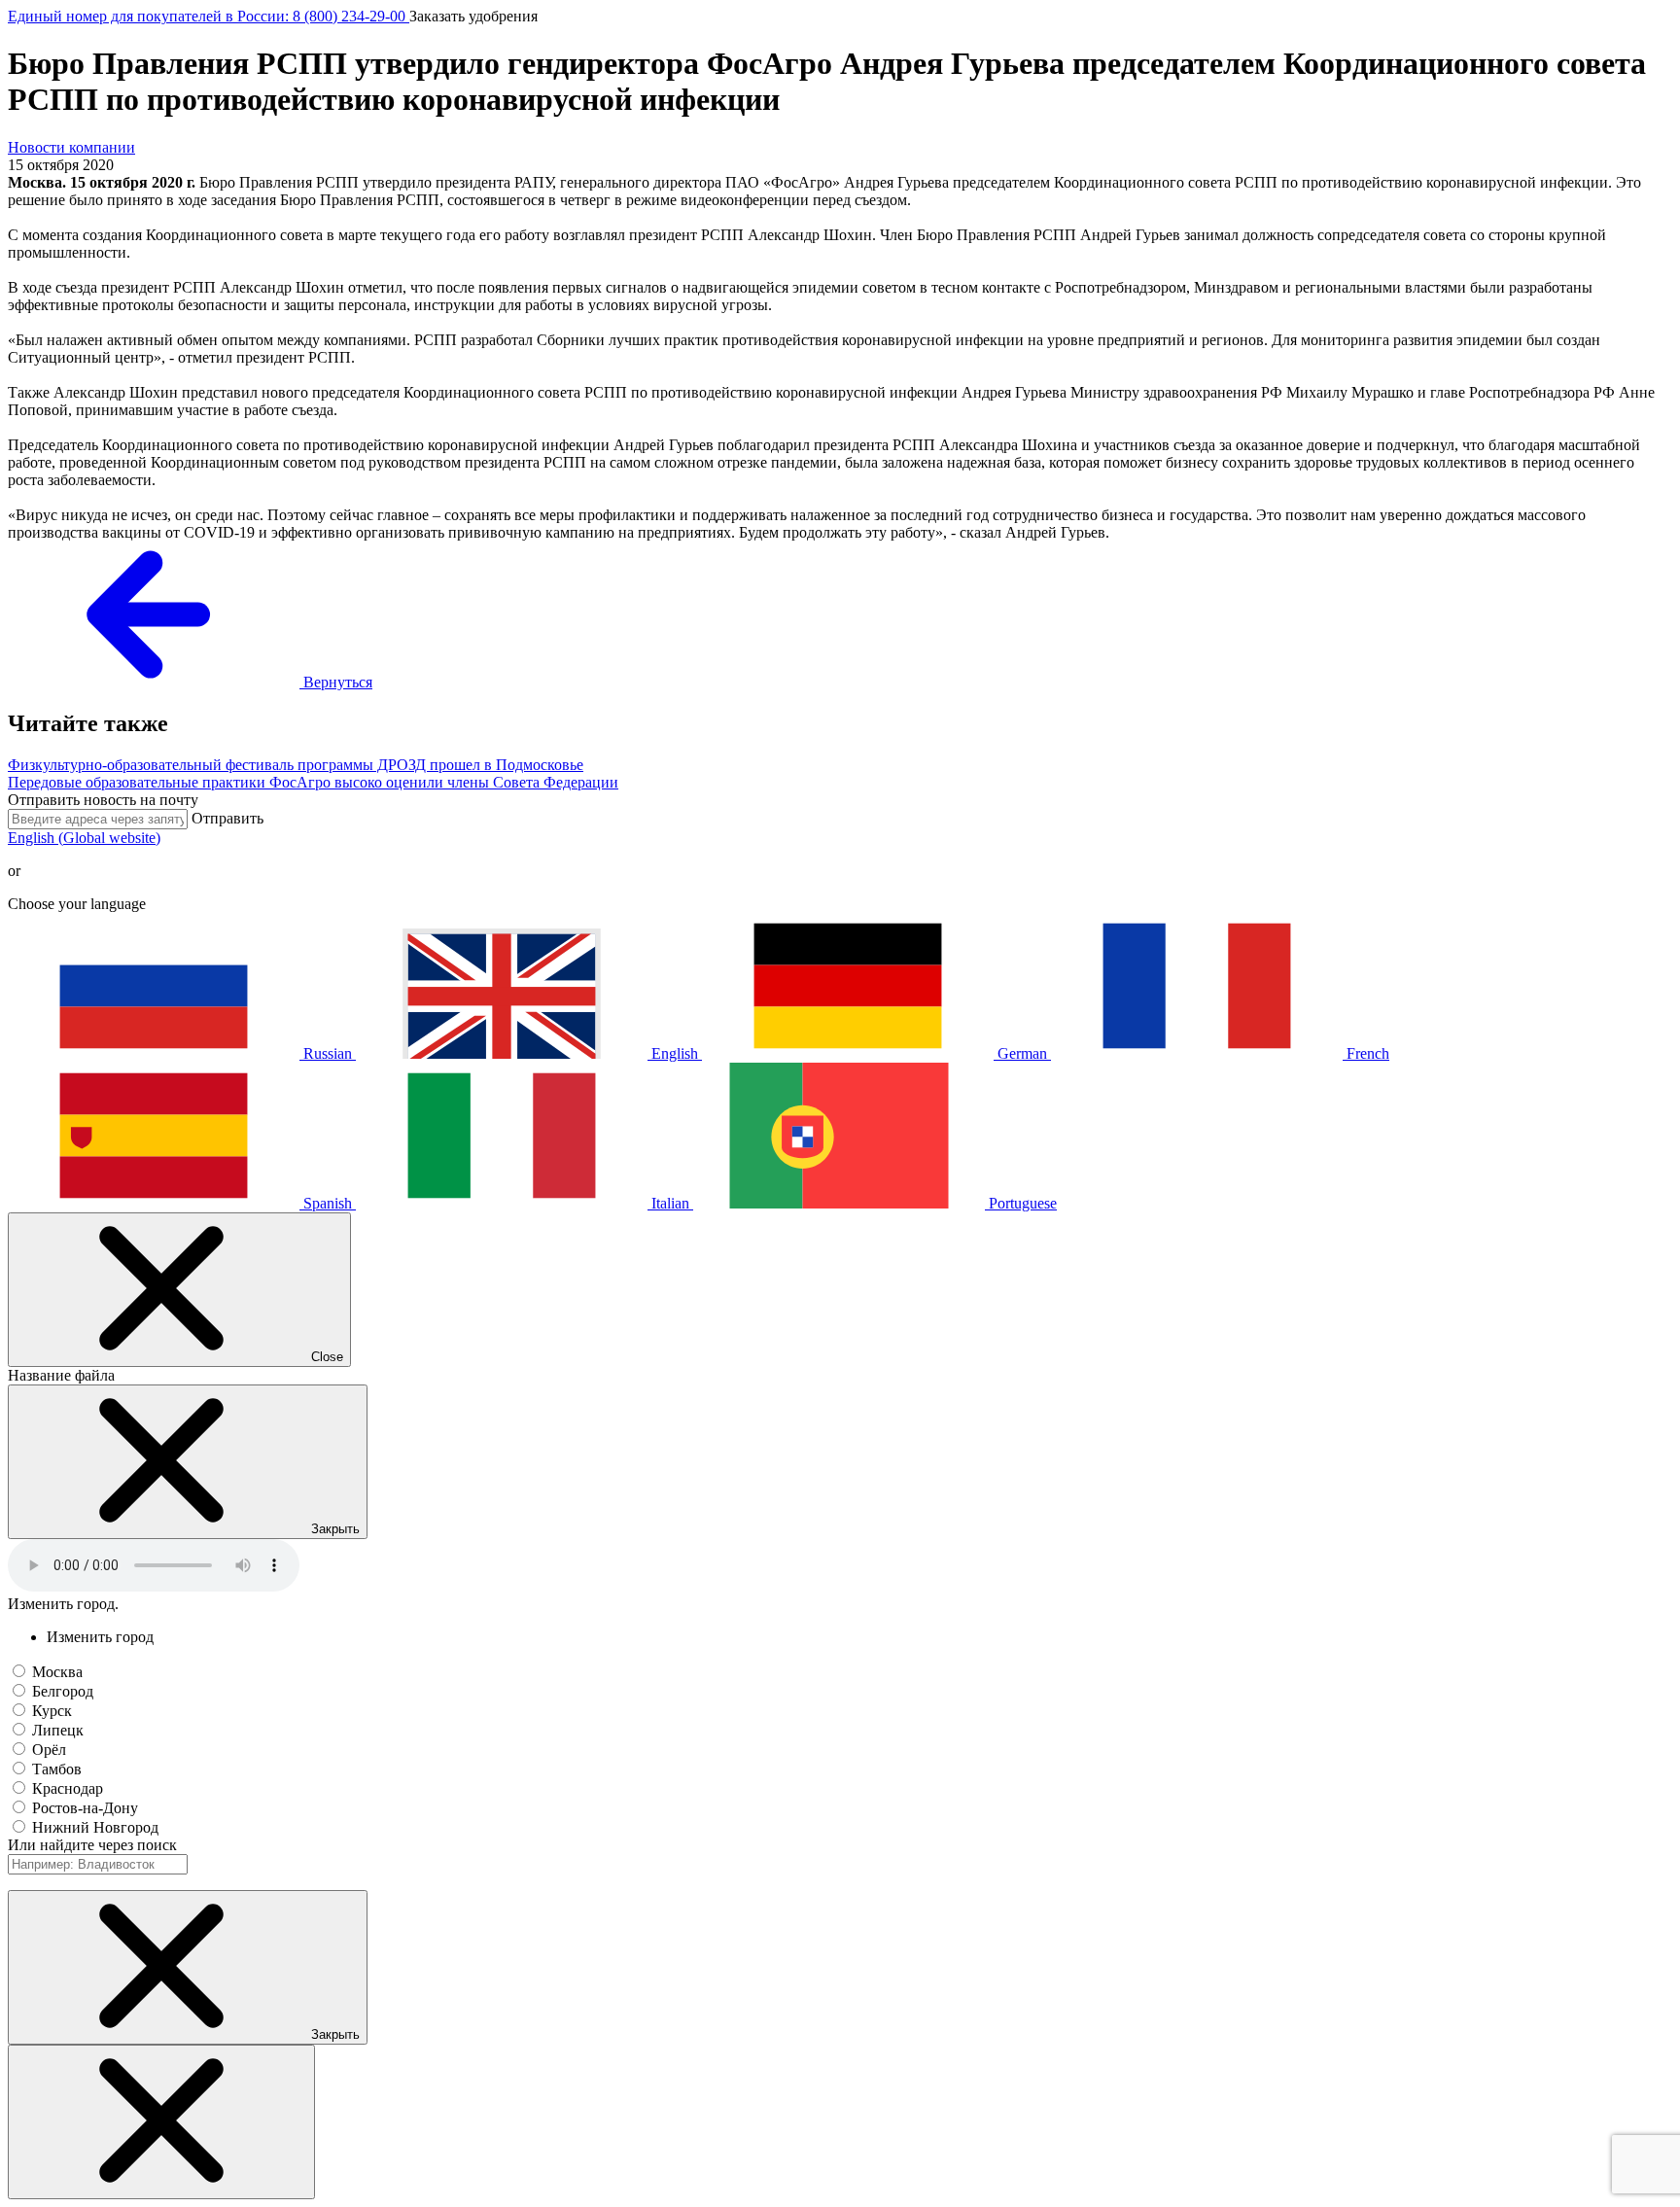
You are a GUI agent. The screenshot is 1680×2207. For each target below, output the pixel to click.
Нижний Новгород (95, 1827)
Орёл (49, 1750)
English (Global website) (84, 838)
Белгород (63, 1691)
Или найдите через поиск (92, 1845)
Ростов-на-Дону (85, 1808)
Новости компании (71, 147)
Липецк (58, 1730)
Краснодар (68, 1788)
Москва (57, 1672)
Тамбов (57, 1769)
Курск (52, 1711)
